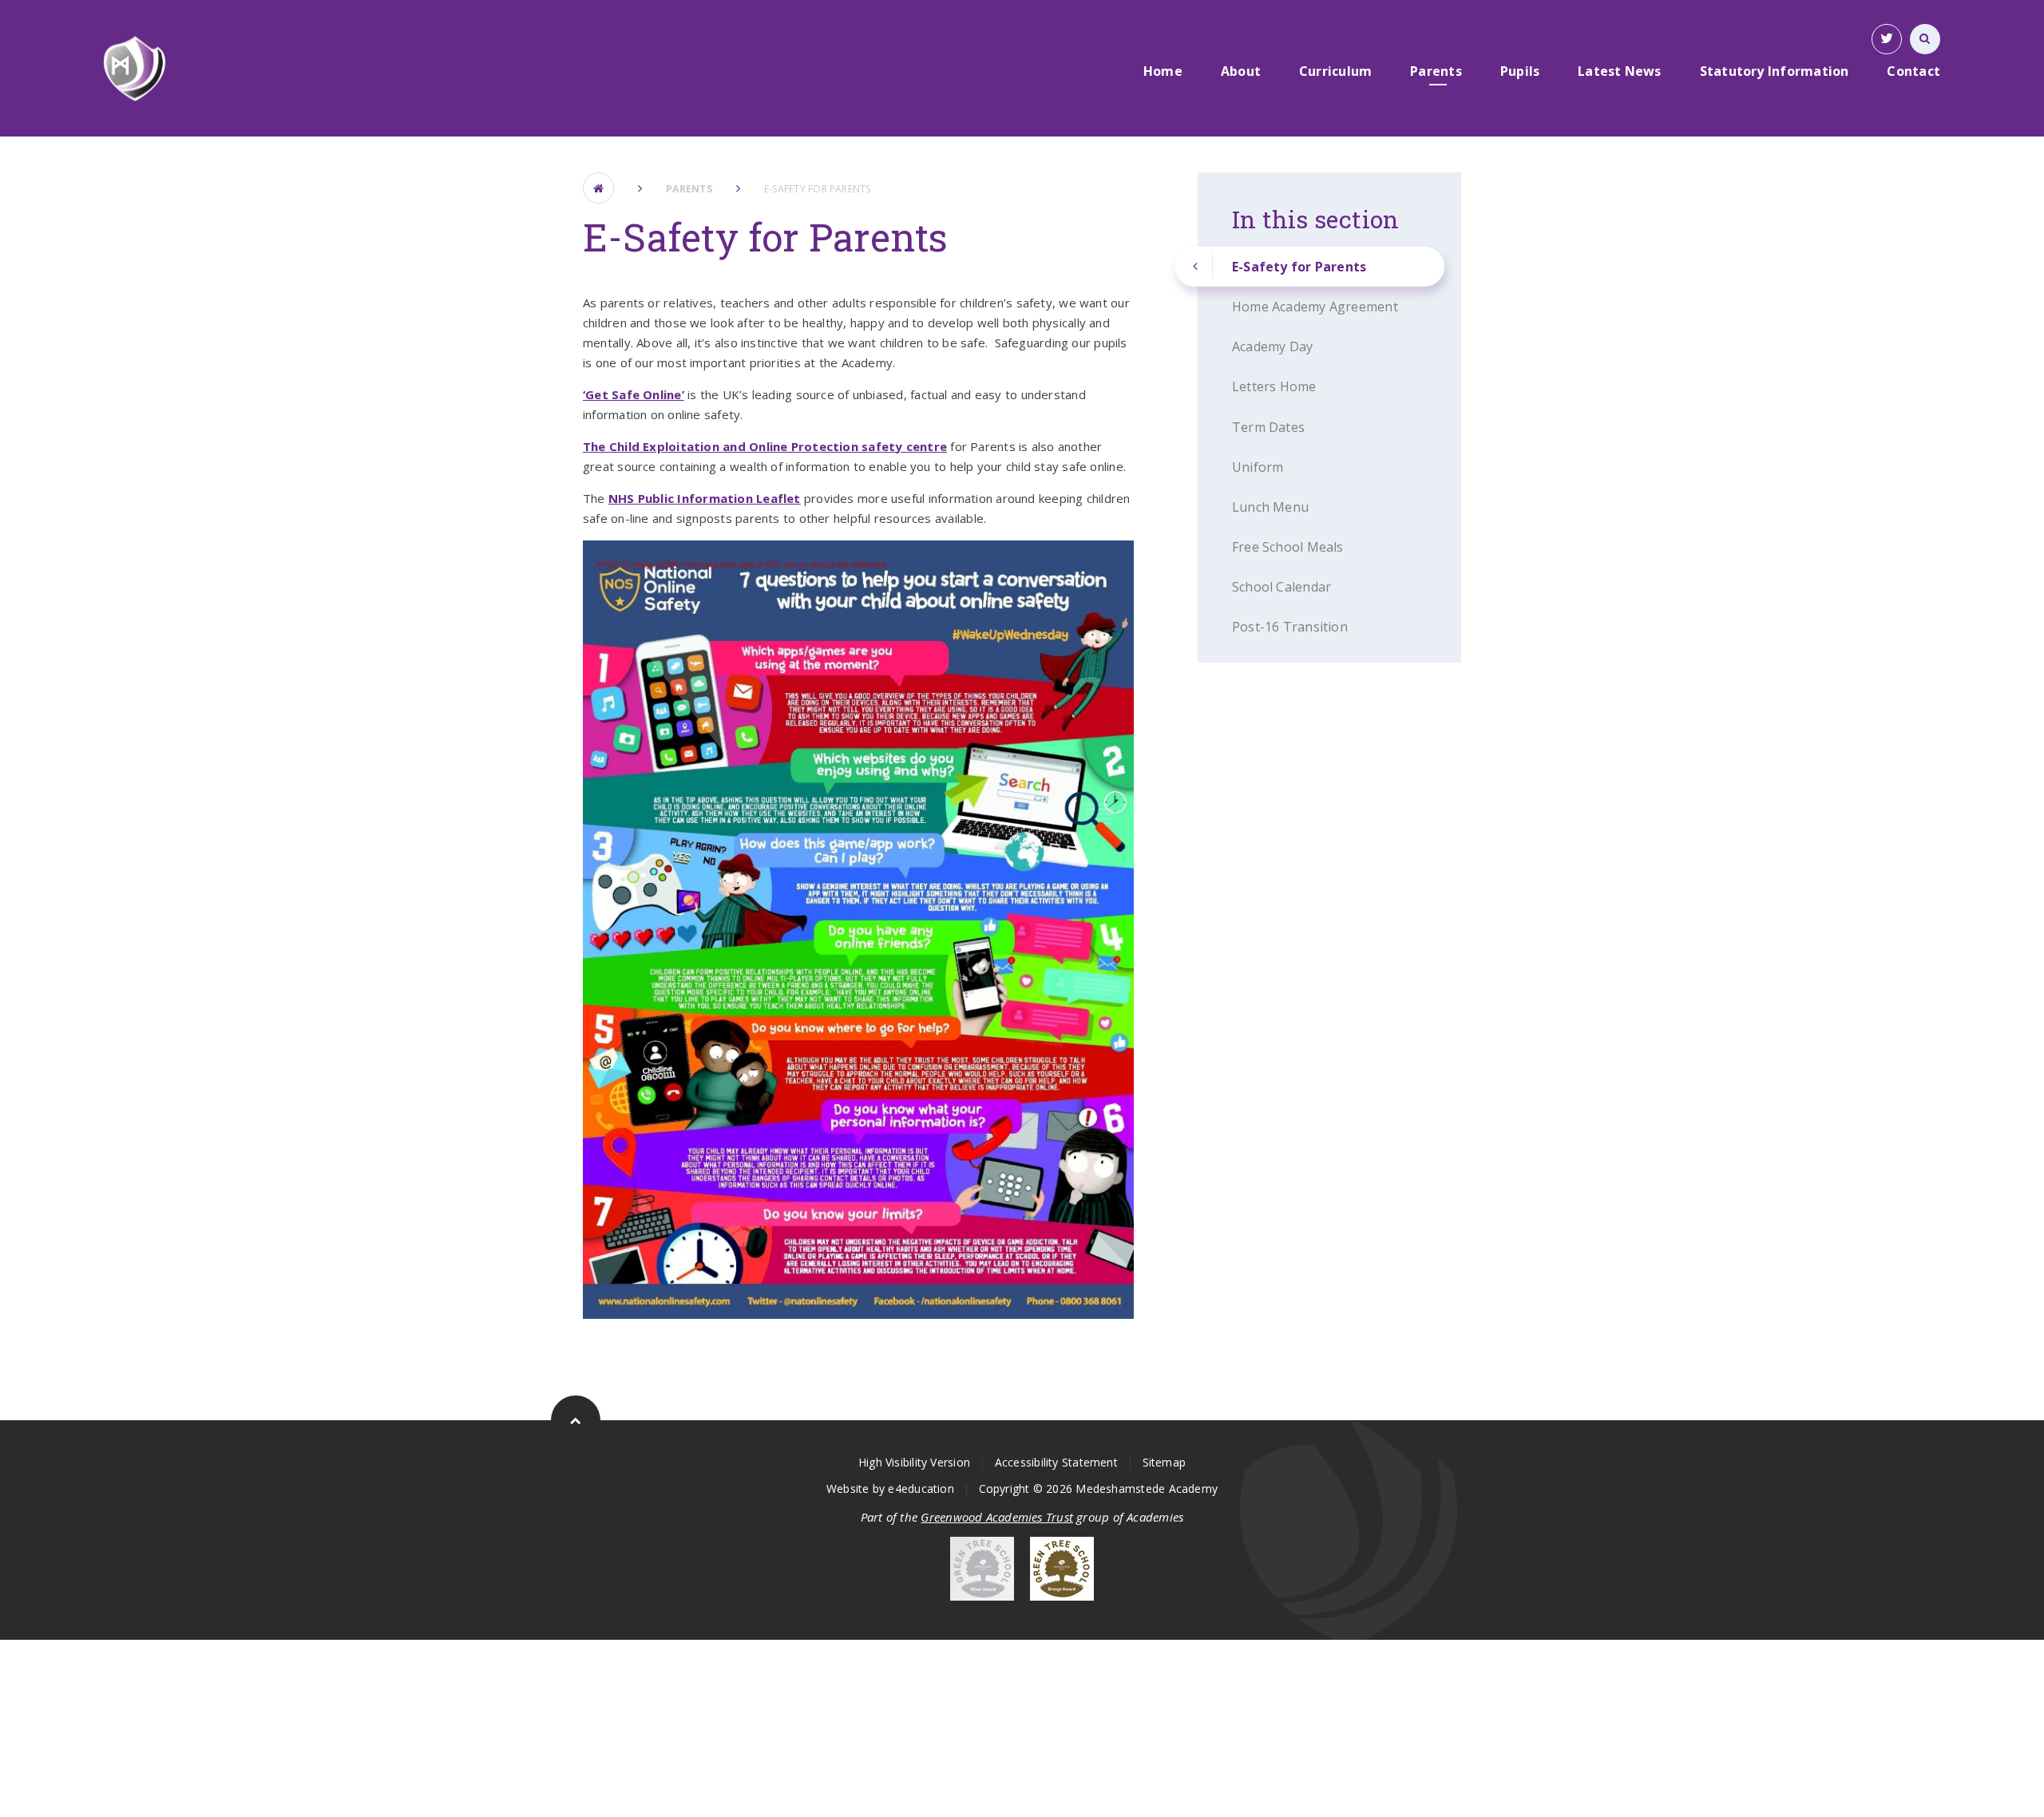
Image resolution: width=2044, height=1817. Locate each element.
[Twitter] (1887, 39)
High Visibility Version (914, 1462)
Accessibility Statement (1056, 1462)
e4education (921, 1488)
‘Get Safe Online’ (634, 394)
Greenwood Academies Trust (997, 1517)
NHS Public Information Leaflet (705, 498)
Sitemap (1165, 1462)
